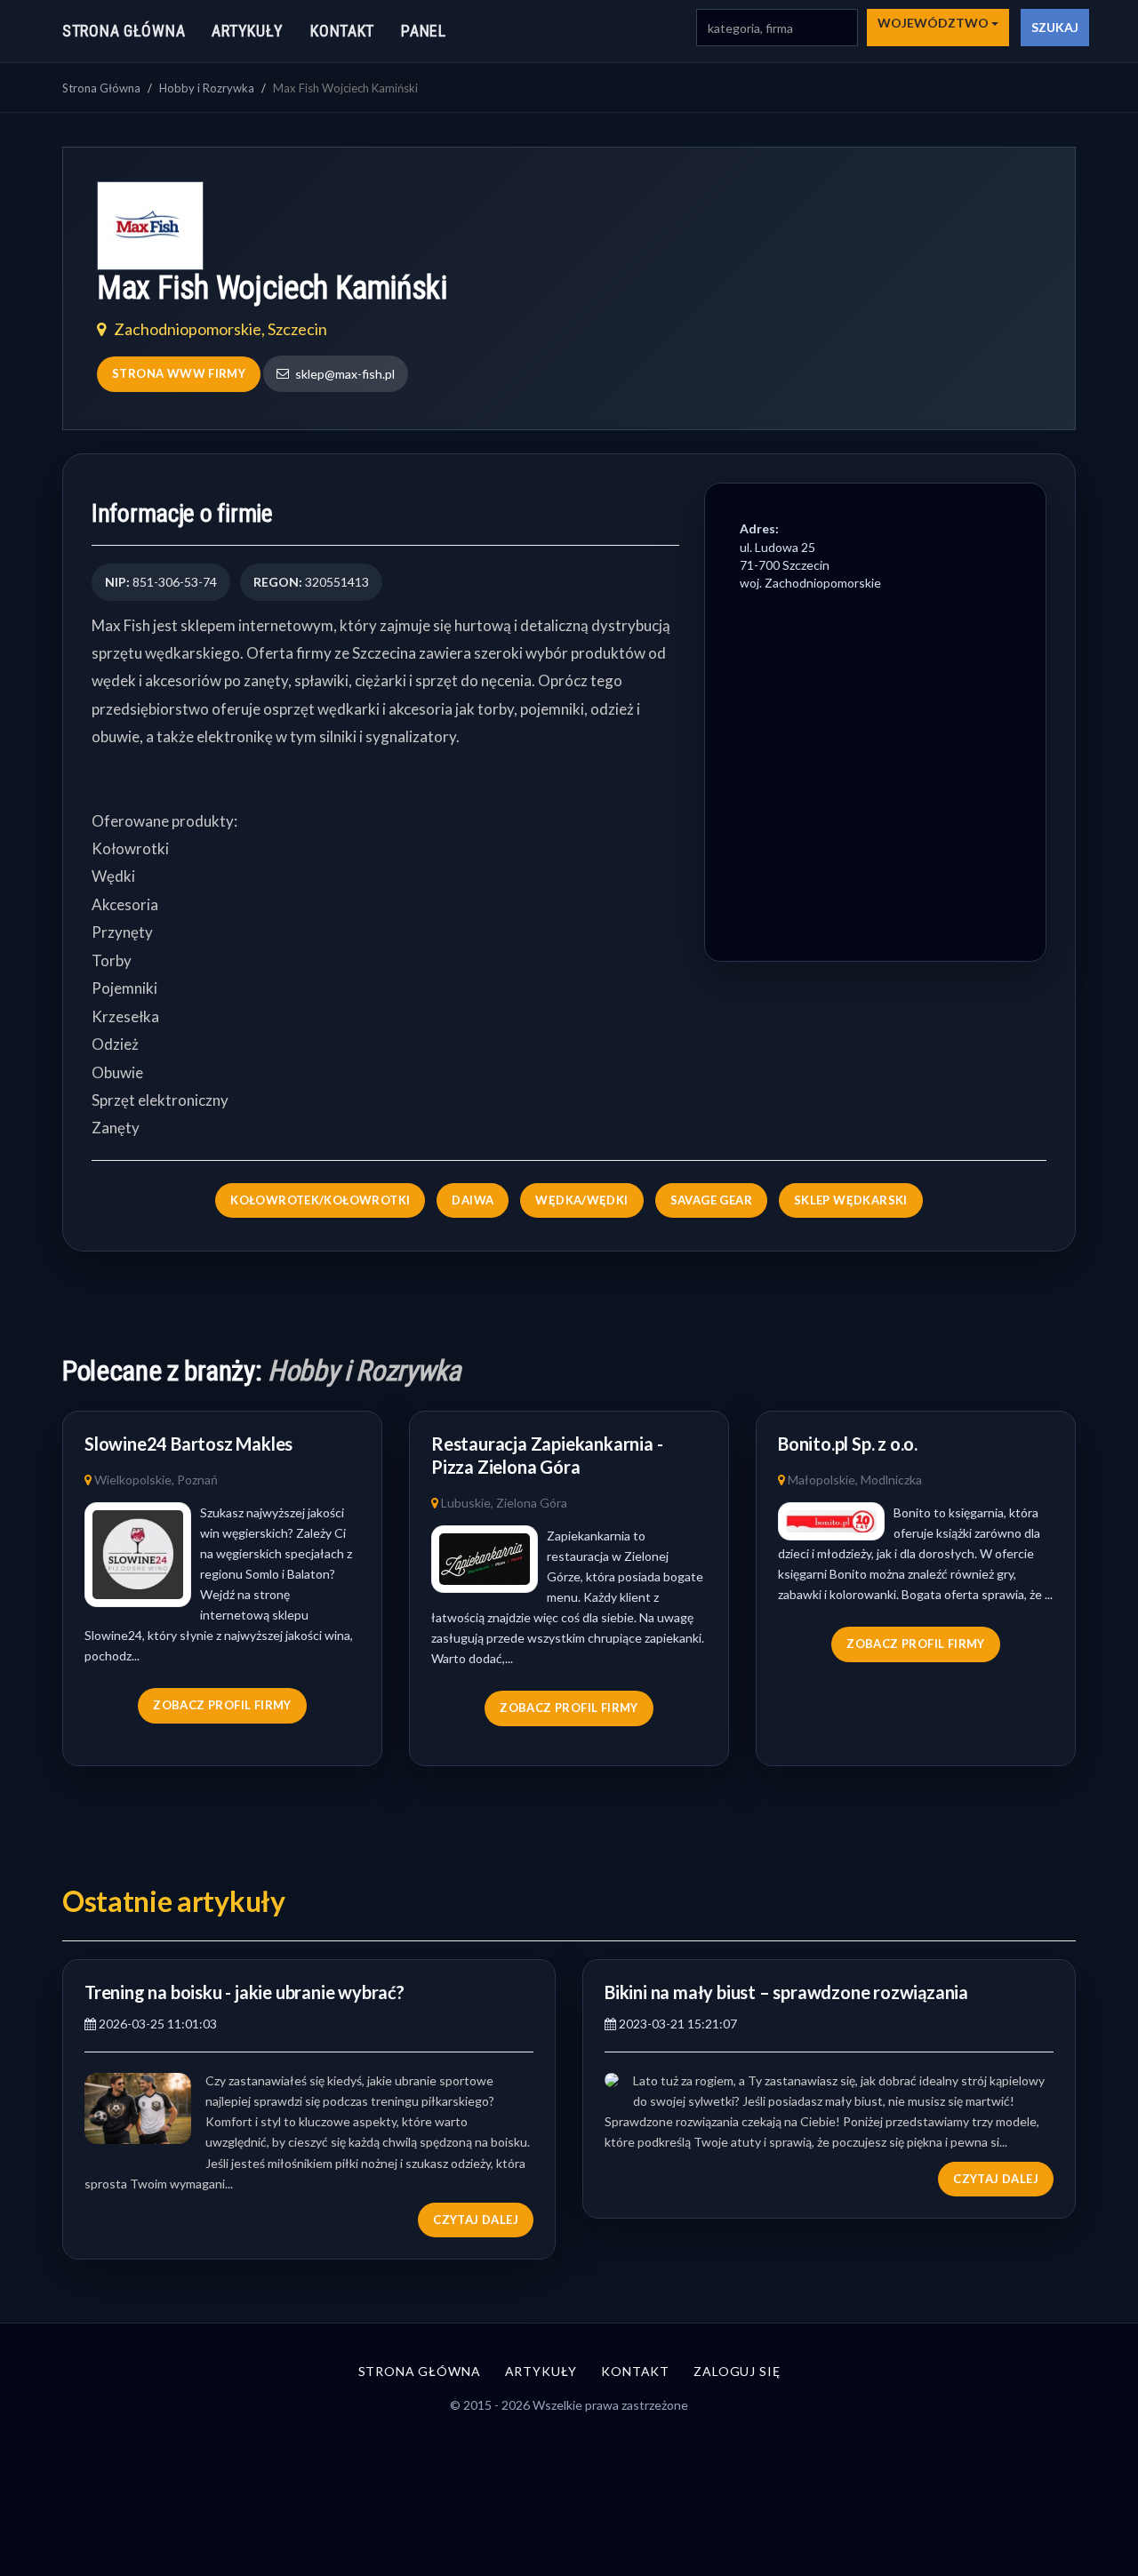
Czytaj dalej (476, 2220)
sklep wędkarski (851, 1200)
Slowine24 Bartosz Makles (188, 1444)
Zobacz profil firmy (222, 1705)
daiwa (473, 1200)
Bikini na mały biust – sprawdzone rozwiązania (786, 1992)
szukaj (1055, 27)
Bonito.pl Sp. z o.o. (848, 1444)
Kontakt (342, 31)
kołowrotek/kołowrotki (320, 1200)
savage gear (711, 1200)
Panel (424, 31)
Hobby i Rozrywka (207, 88)
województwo (934, 23)
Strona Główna (101, 88)
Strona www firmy (179, 373)
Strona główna (124, 31)
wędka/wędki (581, 1200)
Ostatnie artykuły (174, 1901)
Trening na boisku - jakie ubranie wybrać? (244, 1992)
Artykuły (248, 31)
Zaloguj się (737, 2371)
